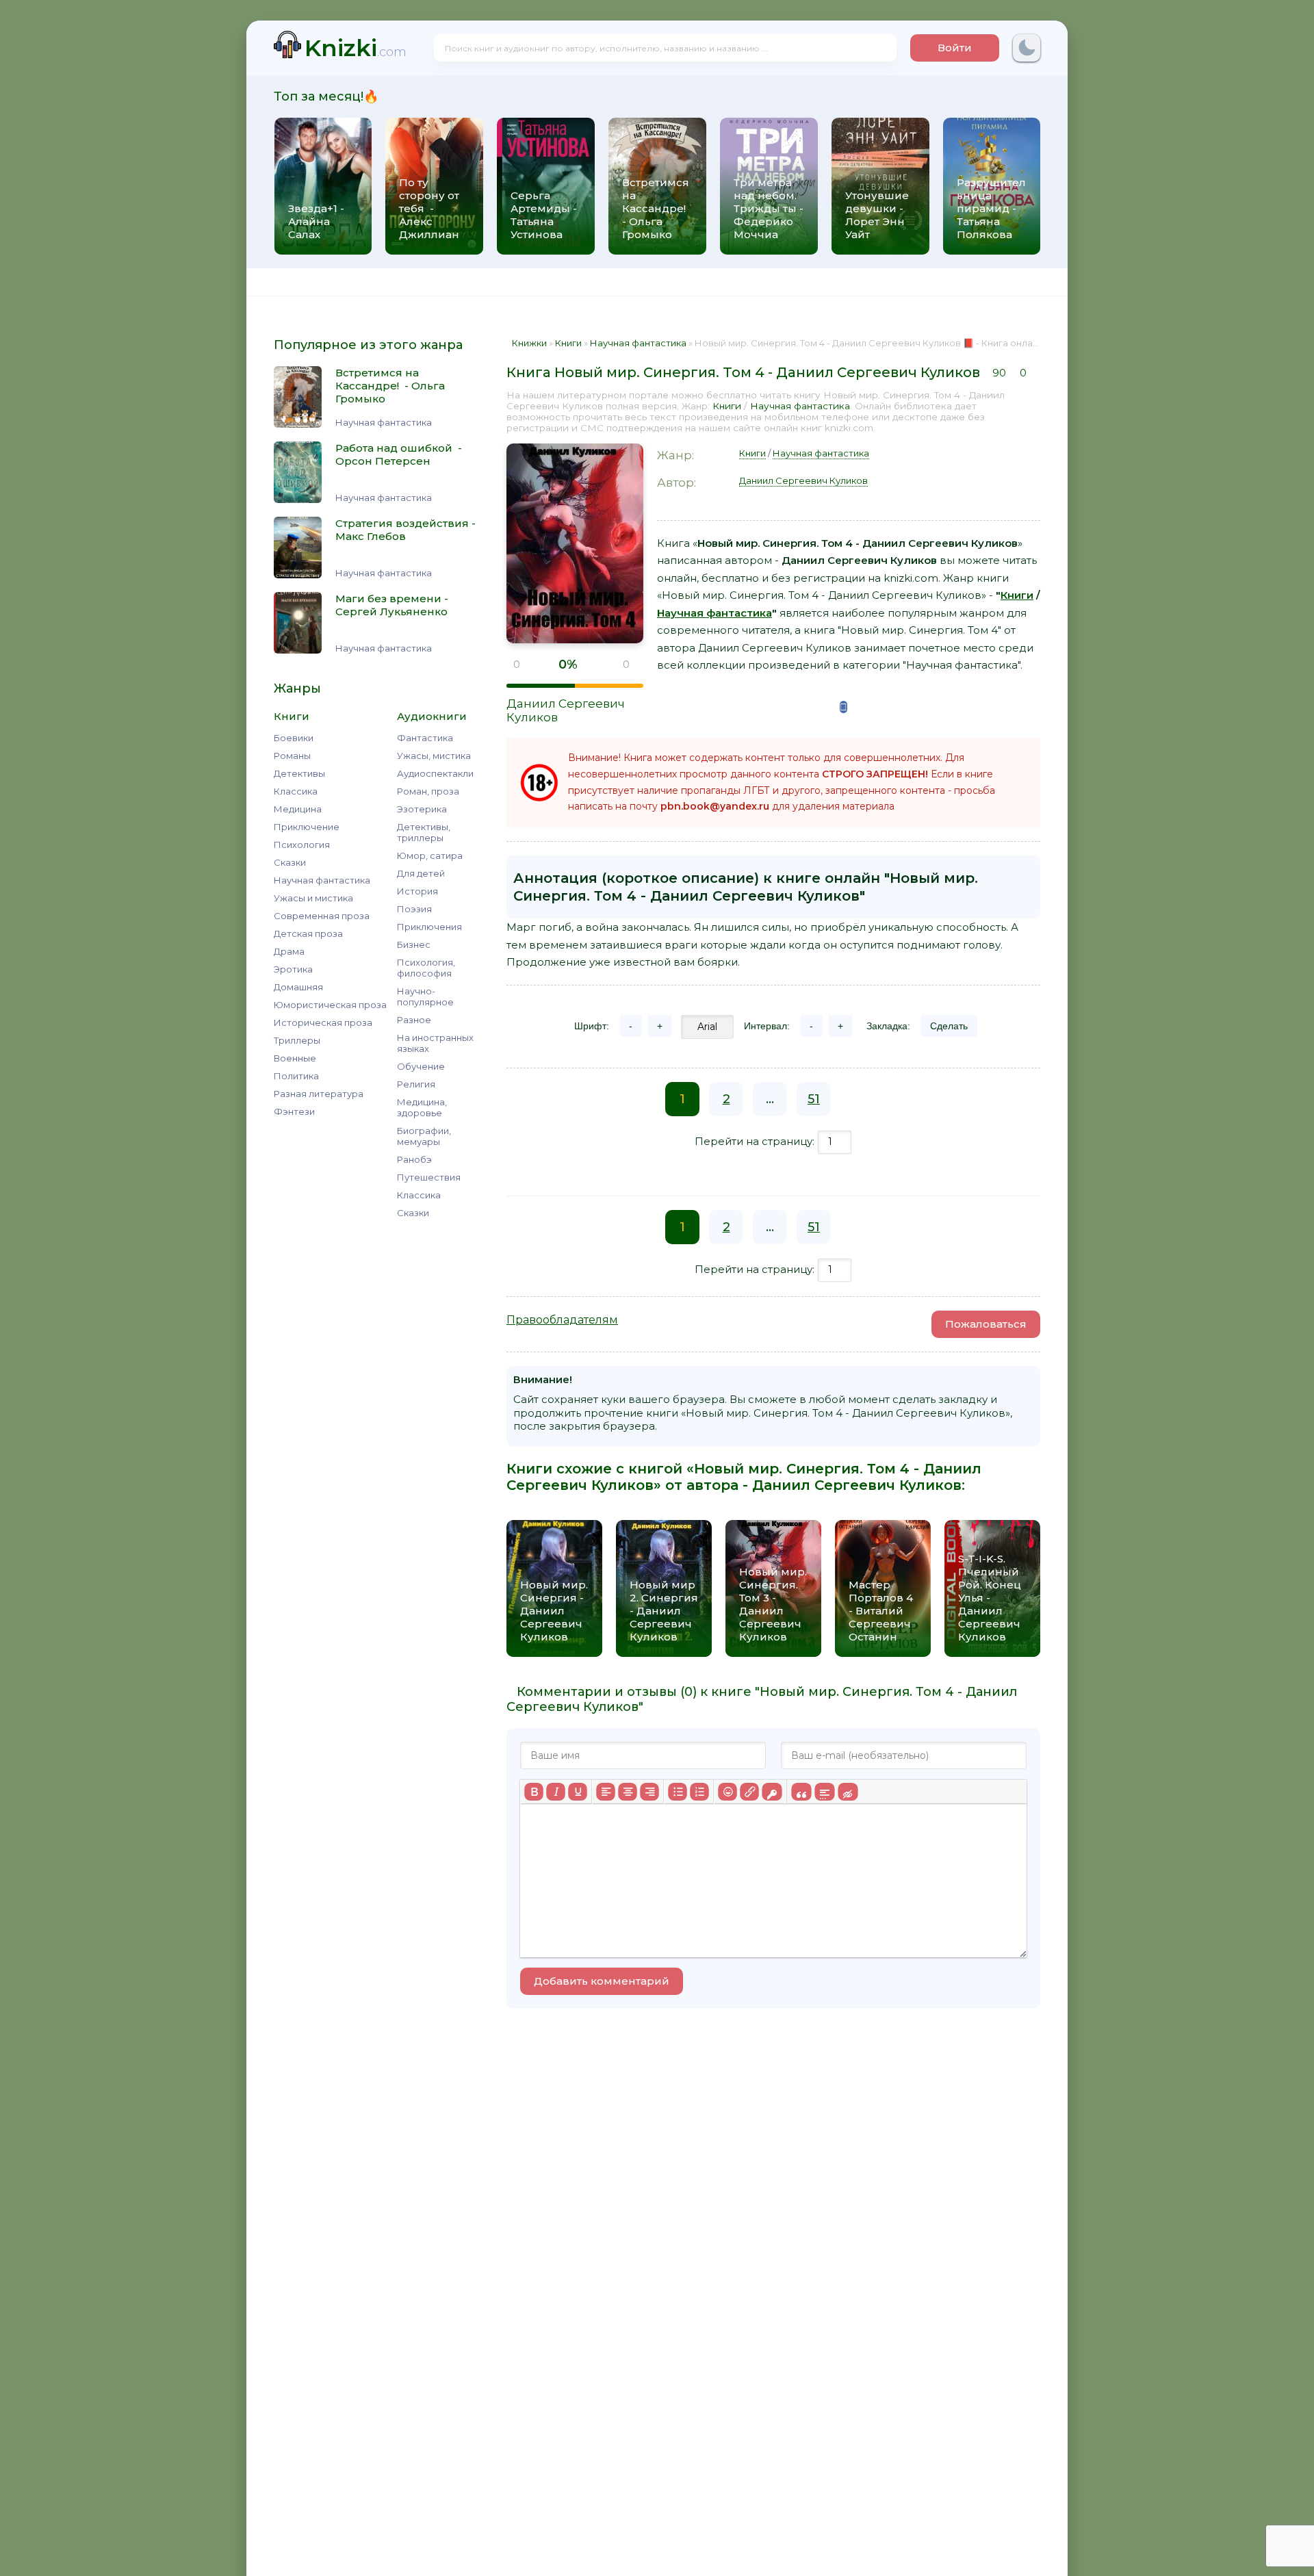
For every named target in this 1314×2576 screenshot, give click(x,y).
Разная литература (319, 1094)
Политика (296, 1076)
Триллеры (297, 1040)
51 (814, 1099)
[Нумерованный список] (699, 1792)
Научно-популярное (425, 996)
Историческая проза (323, 1022)
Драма (289, 951)
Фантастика (425, 738)
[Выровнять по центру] (628, 1792)
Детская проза (308, 933)
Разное (414, 1020)
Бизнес (414, 944)
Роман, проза (428, 791)
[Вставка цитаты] (801, 1792)
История (417, 891)
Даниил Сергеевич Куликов (803, 480)
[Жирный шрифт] (534, 1792)
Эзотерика (422, 809)
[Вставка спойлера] (824, 1792)
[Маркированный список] (678, 1792)
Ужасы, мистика (434, 756)
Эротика (293, 969)
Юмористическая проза (330, 1005)
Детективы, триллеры (424, 832)
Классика (296, 791)
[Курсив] (556, 1792)
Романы (292, 756)
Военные (295, 1058)
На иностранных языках (435, 1043)
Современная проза (322, 916)
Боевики (294, 738)
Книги (727, 406)
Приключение (307, 827)
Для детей (421, 873)
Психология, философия (426, 968)
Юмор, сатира (430, 855)
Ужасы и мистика (313, 898)
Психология (302, 845)
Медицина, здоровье (422, 1107)
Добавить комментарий (602, 1981)
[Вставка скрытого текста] (848, 1792)
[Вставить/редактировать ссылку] (749, 1792)
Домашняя (298, 987)
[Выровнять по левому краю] (606, 1792)
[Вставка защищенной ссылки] (772, 1792)
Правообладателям (562, 1320)
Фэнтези (294, 1111)
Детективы (299, 773)
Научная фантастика (322, 880)
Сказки (290, 862)
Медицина (298, 809)
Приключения (429, 927)
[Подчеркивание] (578, 1792)
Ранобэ (414, 1159)
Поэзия (414, 909)
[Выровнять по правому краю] (649, 1792)
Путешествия (429, 1177)
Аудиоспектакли (435, 773)
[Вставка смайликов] (727, 1792)
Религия (416, 1084)
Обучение (421, 1066)
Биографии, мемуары (424, 1136)
